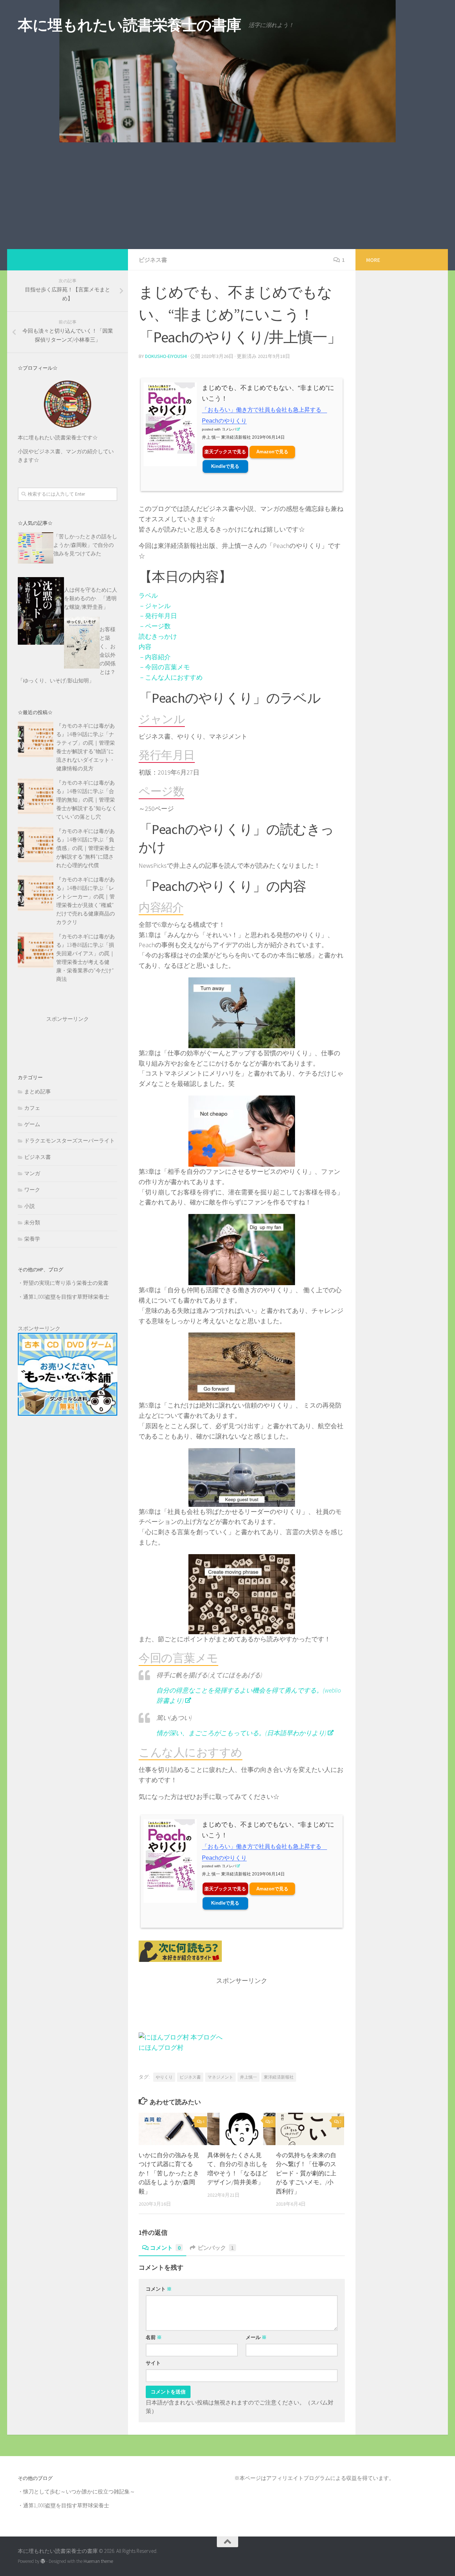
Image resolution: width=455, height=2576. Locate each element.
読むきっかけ (158, 636)
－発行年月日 (158, 616)
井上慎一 (248, 2077)
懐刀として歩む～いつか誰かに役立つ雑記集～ (79, 2491)
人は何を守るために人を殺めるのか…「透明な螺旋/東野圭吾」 (91, 598)
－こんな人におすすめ (171, 677)
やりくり (164, 2077)
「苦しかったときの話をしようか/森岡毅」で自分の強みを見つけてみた (85, 545)
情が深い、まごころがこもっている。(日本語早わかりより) (241, 1733)
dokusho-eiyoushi (166, 356)
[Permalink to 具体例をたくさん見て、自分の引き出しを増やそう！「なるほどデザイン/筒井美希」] (241, 2129)
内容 (145, 647)
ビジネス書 (153, 260)
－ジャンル (155, 606)
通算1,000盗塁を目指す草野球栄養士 (66, 1297)
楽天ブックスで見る (225, 452)
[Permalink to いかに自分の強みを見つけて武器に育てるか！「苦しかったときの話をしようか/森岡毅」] (173, 2129)
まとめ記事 (38, 1091)
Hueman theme (98, 2561)
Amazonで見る (272, 452)
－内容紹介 (155, 657)
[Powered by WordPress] (43, 2561)
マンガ (32, 1173)
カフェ (32, 1108)
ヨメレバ (229, 429)
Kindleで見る (225, 466)
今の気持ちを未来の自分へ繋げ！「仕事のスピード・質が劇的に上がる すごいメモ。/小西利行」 (306, 2173)
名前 (154, 2337)
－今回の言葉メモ (164, 667)
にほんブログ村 (161, 2047)
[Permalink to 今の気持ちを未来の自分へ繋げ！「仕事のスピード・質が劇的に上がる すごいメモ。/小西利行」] (310, 2129)
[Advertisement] (227, 196)
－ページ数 (155, 626)
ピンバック (216, 2248)
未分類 (32, 1222)
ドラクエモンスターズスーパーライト (69, 1141)
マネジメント (220, 2077)
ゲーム (32, 1124)
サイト (153, 2363)
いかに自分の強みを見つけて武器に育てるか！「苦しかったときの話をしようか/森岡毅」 (169, 2173)
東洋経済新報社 (279, 2077)
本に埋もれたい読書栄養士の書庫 (130, 25)
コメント (165, 2248)
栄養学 (32, 1239)
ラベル (148, 595)
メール (256, 2337)
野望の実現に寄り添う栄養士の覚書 (66, 1283)
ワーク (32, 1190)
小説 (30, 1206)
